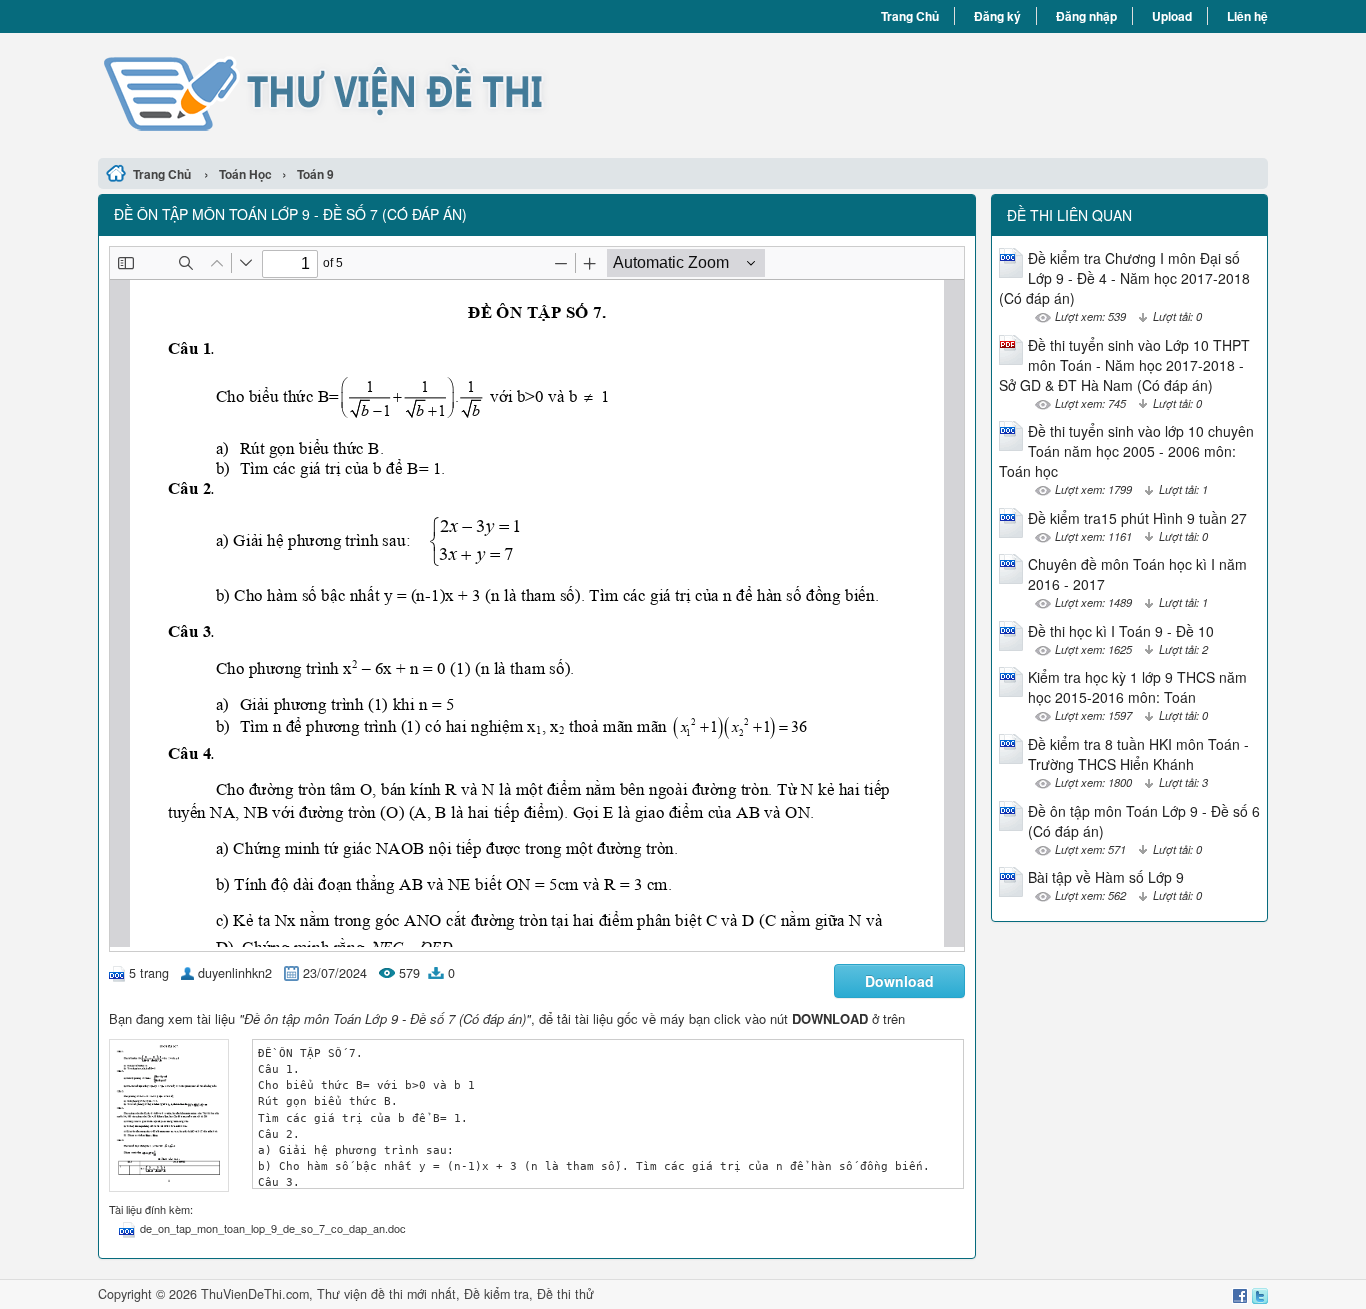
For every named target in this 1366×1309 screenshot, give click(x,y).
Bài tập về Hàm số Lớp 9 (1106, 877)
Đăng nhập (1086, 16)
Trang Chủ (910, 16)
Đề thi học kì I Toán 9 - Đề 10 (1121, 631)
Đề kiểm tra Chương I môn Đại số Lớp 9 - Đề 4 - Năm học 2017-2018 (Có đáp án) (1124, 278)
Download (899, 981)
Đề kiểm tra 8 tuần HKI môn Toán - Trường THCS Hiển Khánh (1138, 754)
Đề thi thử (565, 1294)
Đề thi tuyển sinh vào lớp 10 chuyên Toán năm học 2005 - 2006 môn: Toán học (1126, 451)
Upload (1172, 16)
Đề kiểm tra (496, 1294)
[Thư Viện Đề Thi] (390, 93)
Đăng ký (997, 16)
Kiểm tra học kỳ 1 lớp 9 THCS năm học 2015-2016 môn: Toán (1137, 687)
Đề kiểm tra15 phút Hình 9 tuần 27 (1137, 518)
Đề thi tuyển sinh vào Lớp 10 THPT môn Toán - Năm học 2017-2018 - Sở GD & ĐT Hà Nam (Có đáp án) (1124, 365)
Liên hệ (1247, 16)
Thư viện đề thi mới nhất (386, 1294)
